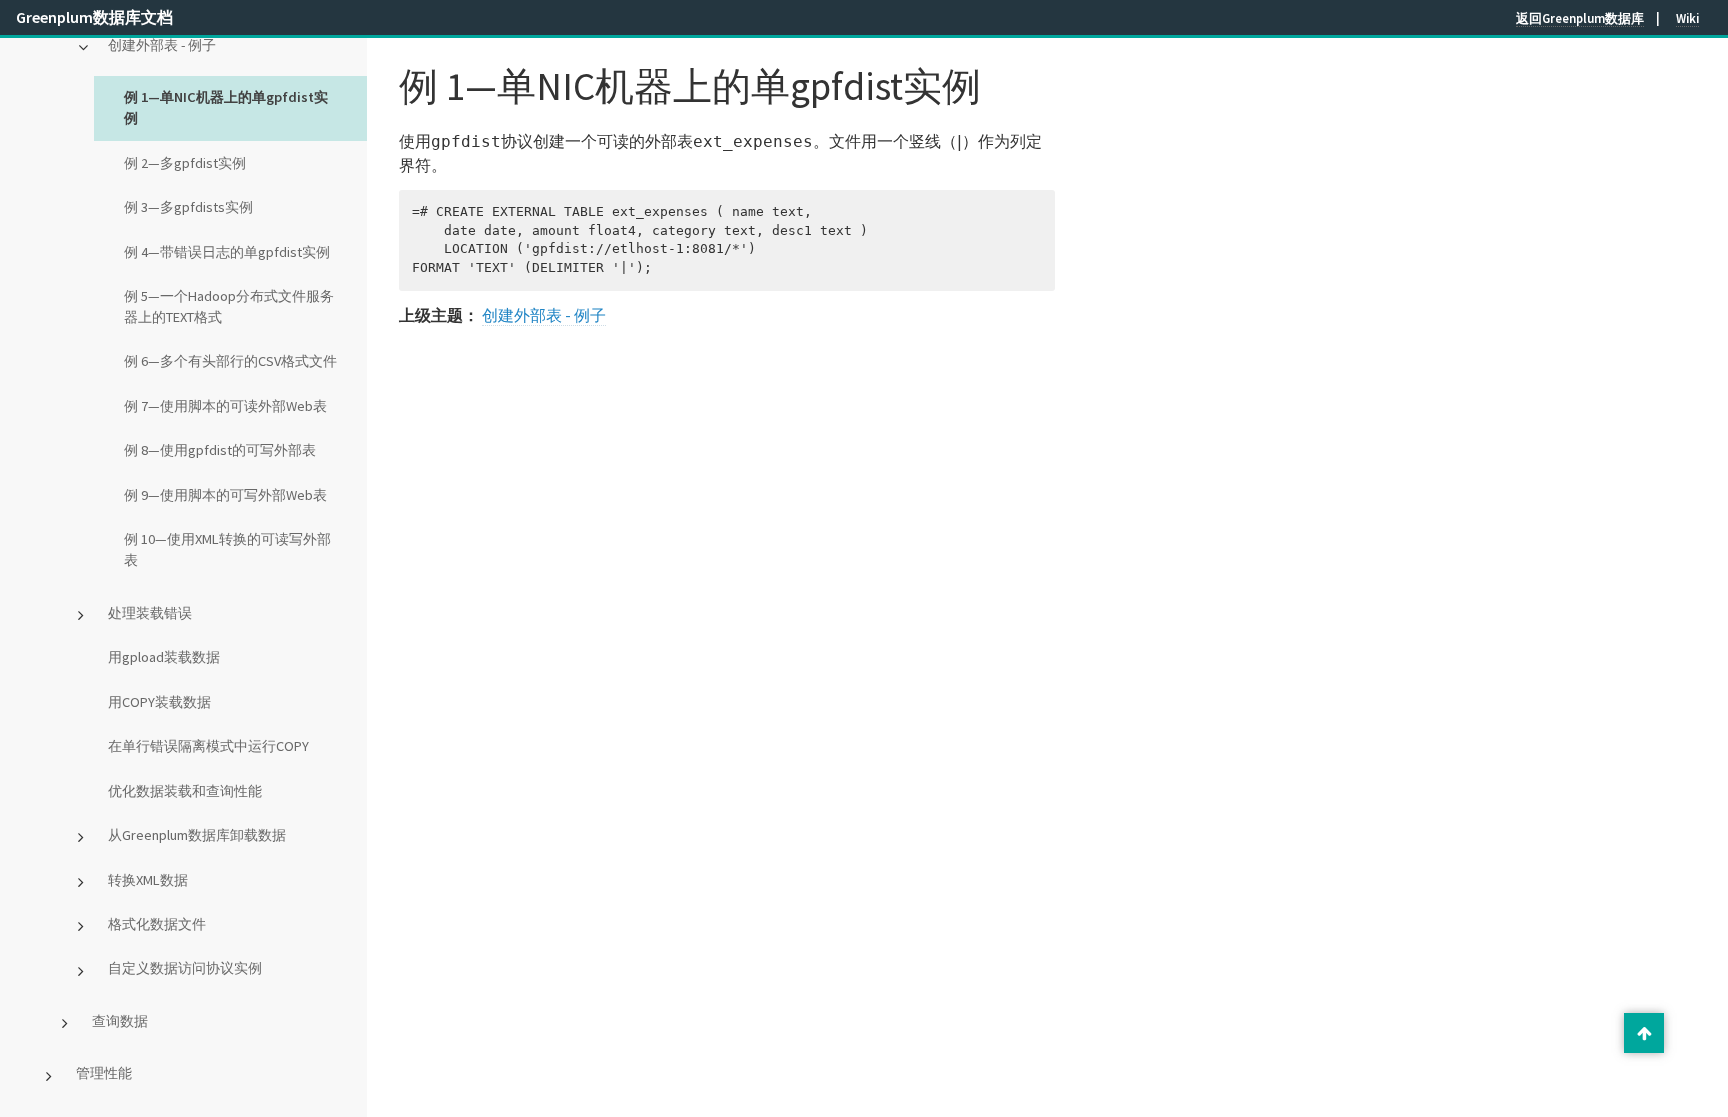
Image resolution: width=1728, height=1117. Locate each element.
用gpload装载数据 (164, 657)
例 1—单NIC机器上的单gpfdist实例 (226, 107)
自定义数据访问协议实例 (185, 968)
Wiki (1687, 18)
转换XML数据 (148, 880)
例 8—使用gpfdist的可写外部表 (220, 450)
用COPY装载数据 (159, 702)
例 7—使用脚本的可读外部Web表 (225, 406)
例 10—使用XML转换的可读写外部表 (227, 549)
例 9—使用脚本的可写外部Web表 (225, 495)
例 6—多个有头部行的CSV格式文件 (230, 361)
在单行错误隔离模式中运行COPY (208, 746)
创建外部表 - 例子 (162, 45)
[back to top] (1644, 1033)
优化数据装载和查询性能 (185, 791)
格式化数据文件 (157, 924)
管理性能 (104, 1073)
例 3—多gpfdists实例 (188, 207)
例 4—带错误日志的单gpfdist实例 (227, 252)
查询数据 (120, 1021)
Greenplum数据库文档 (94, 17)
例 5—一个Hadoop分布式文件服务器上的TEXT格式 (229, 306)
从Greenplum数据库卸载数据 (197, 835)
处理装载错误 (150, 613)
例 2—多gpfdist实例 (185, 163)
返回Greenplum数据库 (1580, 18)
